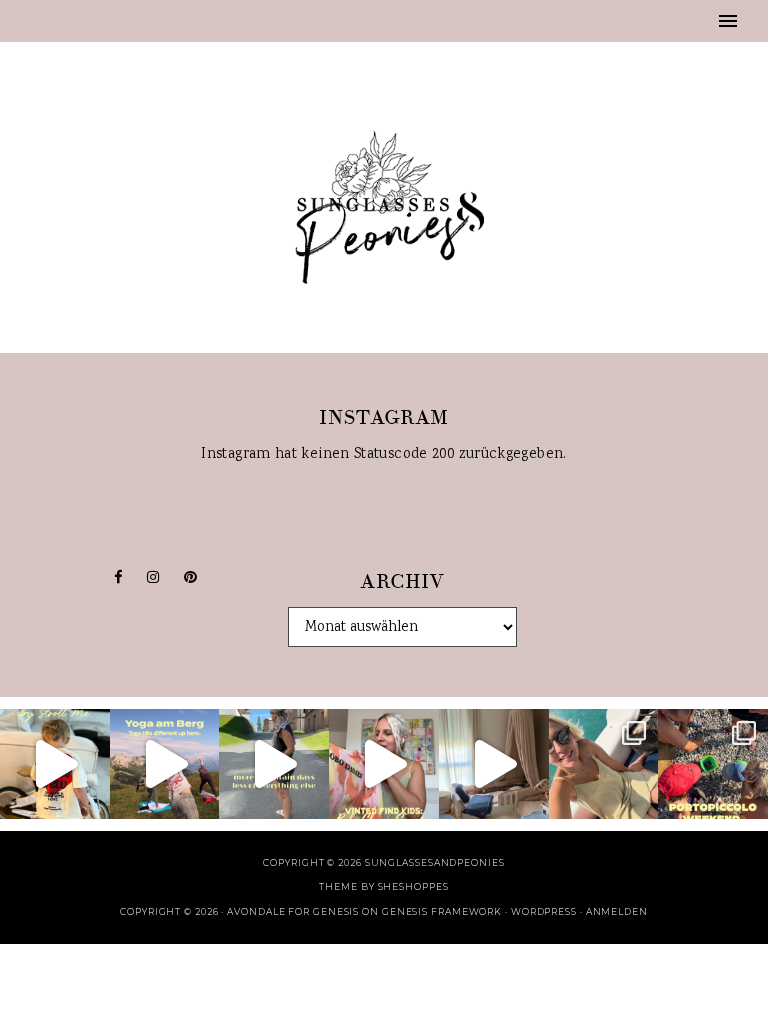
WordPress (544, 911)
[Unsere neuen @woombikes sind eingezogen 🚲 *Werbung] (55, 764)
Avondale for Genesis (293, 911)
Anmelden (617, 911)
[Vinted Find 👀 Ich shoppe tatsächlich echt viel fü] (384, 764)
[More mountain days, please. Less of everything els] (274, 764)
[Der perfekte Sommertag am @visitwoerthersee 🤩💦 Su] (604, 764)
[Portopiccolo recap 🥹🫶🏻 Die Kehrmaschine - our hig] (713, 764)
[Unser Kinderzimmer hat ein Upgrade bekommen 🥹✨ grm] (494, 764)
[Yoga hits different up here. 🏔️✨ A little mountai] (165, 764)
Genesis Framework (442, 911)
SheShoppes (413, 886)
